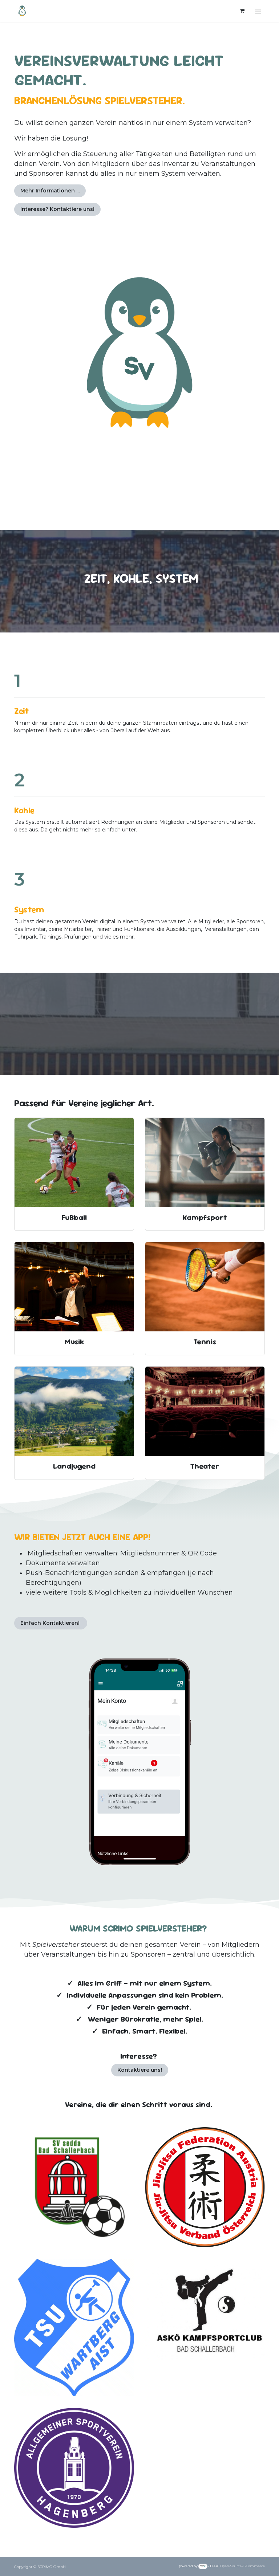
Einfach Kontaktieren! (51, 1623)
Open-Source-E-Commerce (242, 2566)
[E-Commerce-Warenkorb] (242, 11)
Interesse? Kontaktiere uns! (57, 209)
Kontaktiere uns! (140, 2070)
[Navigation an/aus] (258, 11)
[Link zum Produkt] (74, 1163)
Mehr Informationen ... (50, 191)
